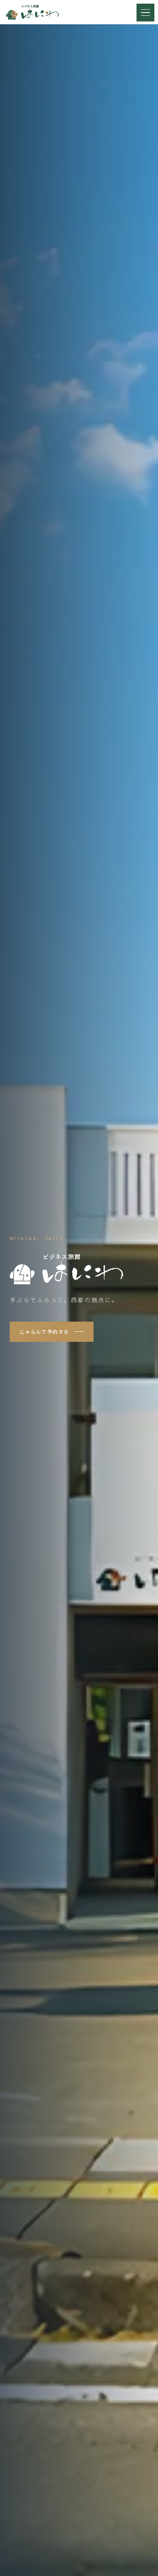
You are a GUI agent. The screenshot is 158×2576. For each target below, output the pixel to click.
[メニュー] (145, 13)
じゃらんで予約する (44, 1332)
